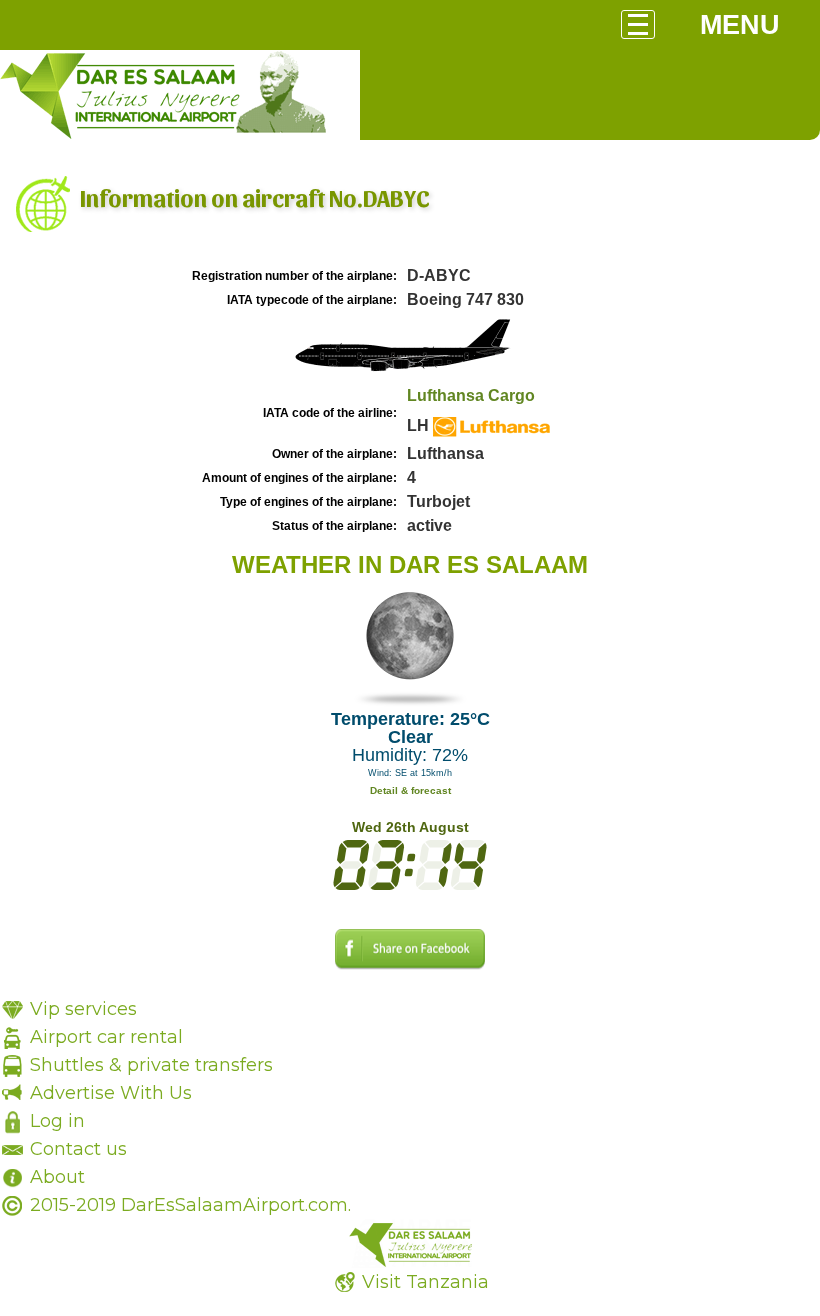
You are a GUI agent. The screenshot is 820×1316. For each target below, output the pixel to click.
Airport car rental (106, 1037)
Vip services (83, 1009)
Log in (57, 1121)
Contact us (78, 1149)
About (57, 1177)
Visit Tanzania (425, 1282)
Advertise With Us (111, 1093)
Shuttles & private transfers (151, 1065)
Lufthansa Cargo (471, 395)
